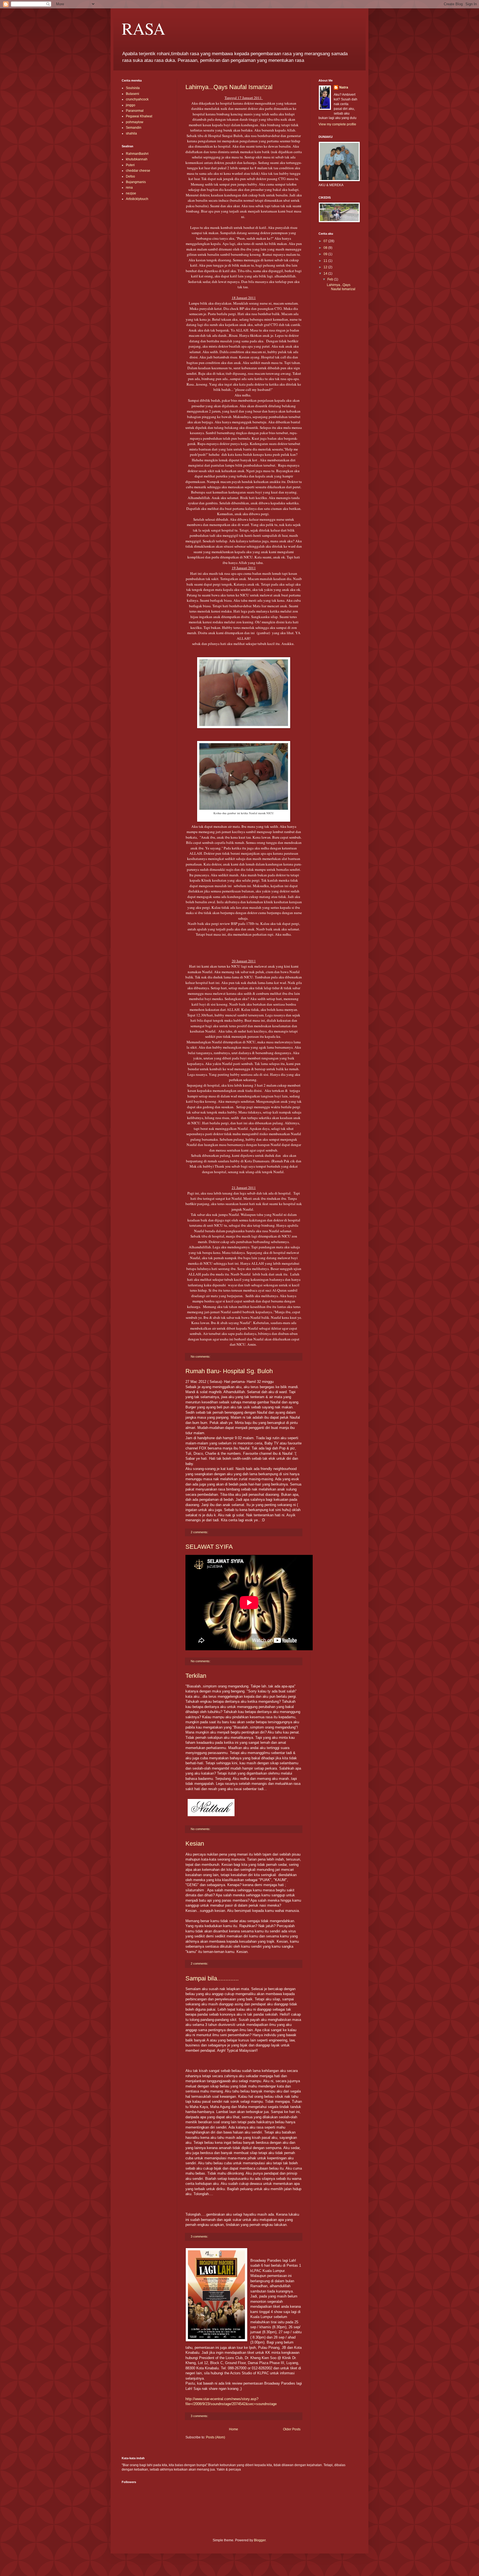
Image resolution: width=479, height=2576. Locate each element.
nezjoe (131, 193)
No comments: (201, 1357)
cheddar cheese (138, 171)
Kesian (195, 1844)
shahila (131, 133)
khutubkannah (137, 159)
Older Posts (292, 2429)
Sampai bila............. (212, 1978)
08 (326, 248)
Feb (331, 279)
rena (129, 188)
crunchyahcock (137, 99)
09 (326, 254)
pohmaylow (135, 122)
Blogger (260, 2540)
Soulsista (133, 88)
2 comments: (200, 1532)
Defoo (130, 176)
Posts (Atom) (216, 2437)
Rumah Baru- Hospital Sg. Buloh (229, 1371)
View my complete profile (337, 124)
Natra (344, 87)
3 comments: (200, 2236)
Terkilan (196, 1676)
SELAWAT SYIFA (209, 1547)
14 (326, 274)
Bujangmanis (136, 182)
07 (326, 241)
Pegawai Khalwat (139, 116)
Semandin (134, 128)
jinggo (131, 105)
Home (234, 2429)
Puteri (130, 165)
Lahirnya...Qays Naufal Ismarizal (229, 87)
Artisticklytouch (137, 199)
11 (326, 261)
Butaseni (133, 94)
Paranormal (135, 111)
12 (326, 267)
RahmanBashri (137, 154)
